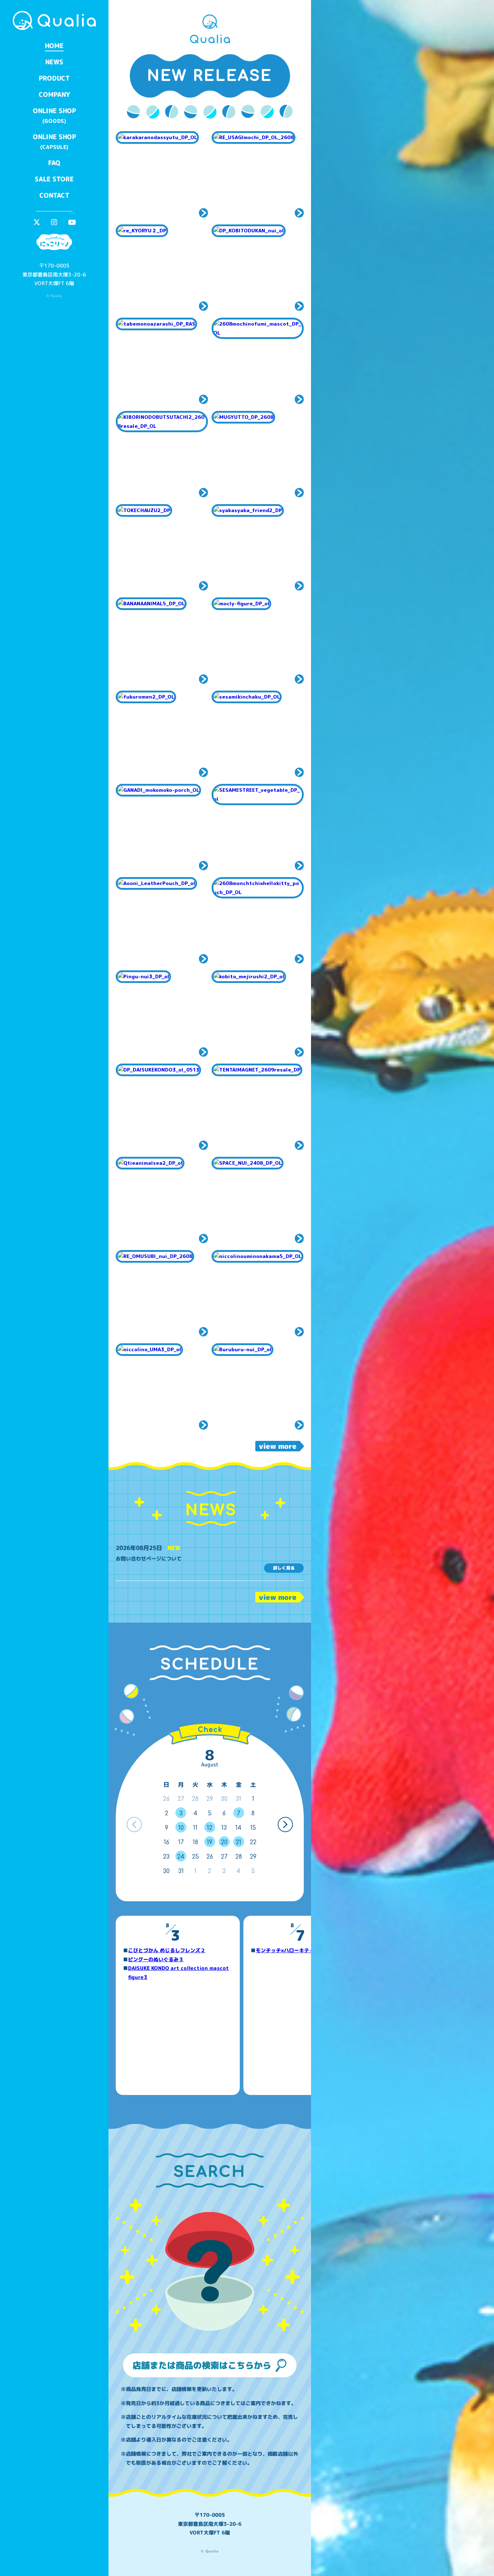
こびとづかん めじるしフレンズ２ (167, 1950)
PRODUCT (54, 78)
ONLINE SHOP (54, 115)
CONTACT (54, 195)
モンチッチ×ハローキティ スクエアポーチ (305, 1950)
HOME (54, 46)
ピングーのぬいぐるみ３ (156, 1959)
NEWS (54, 62)
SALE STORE (54, 179)
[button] (285, 1824)
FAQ (54, 163)
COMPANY (54, 95)
